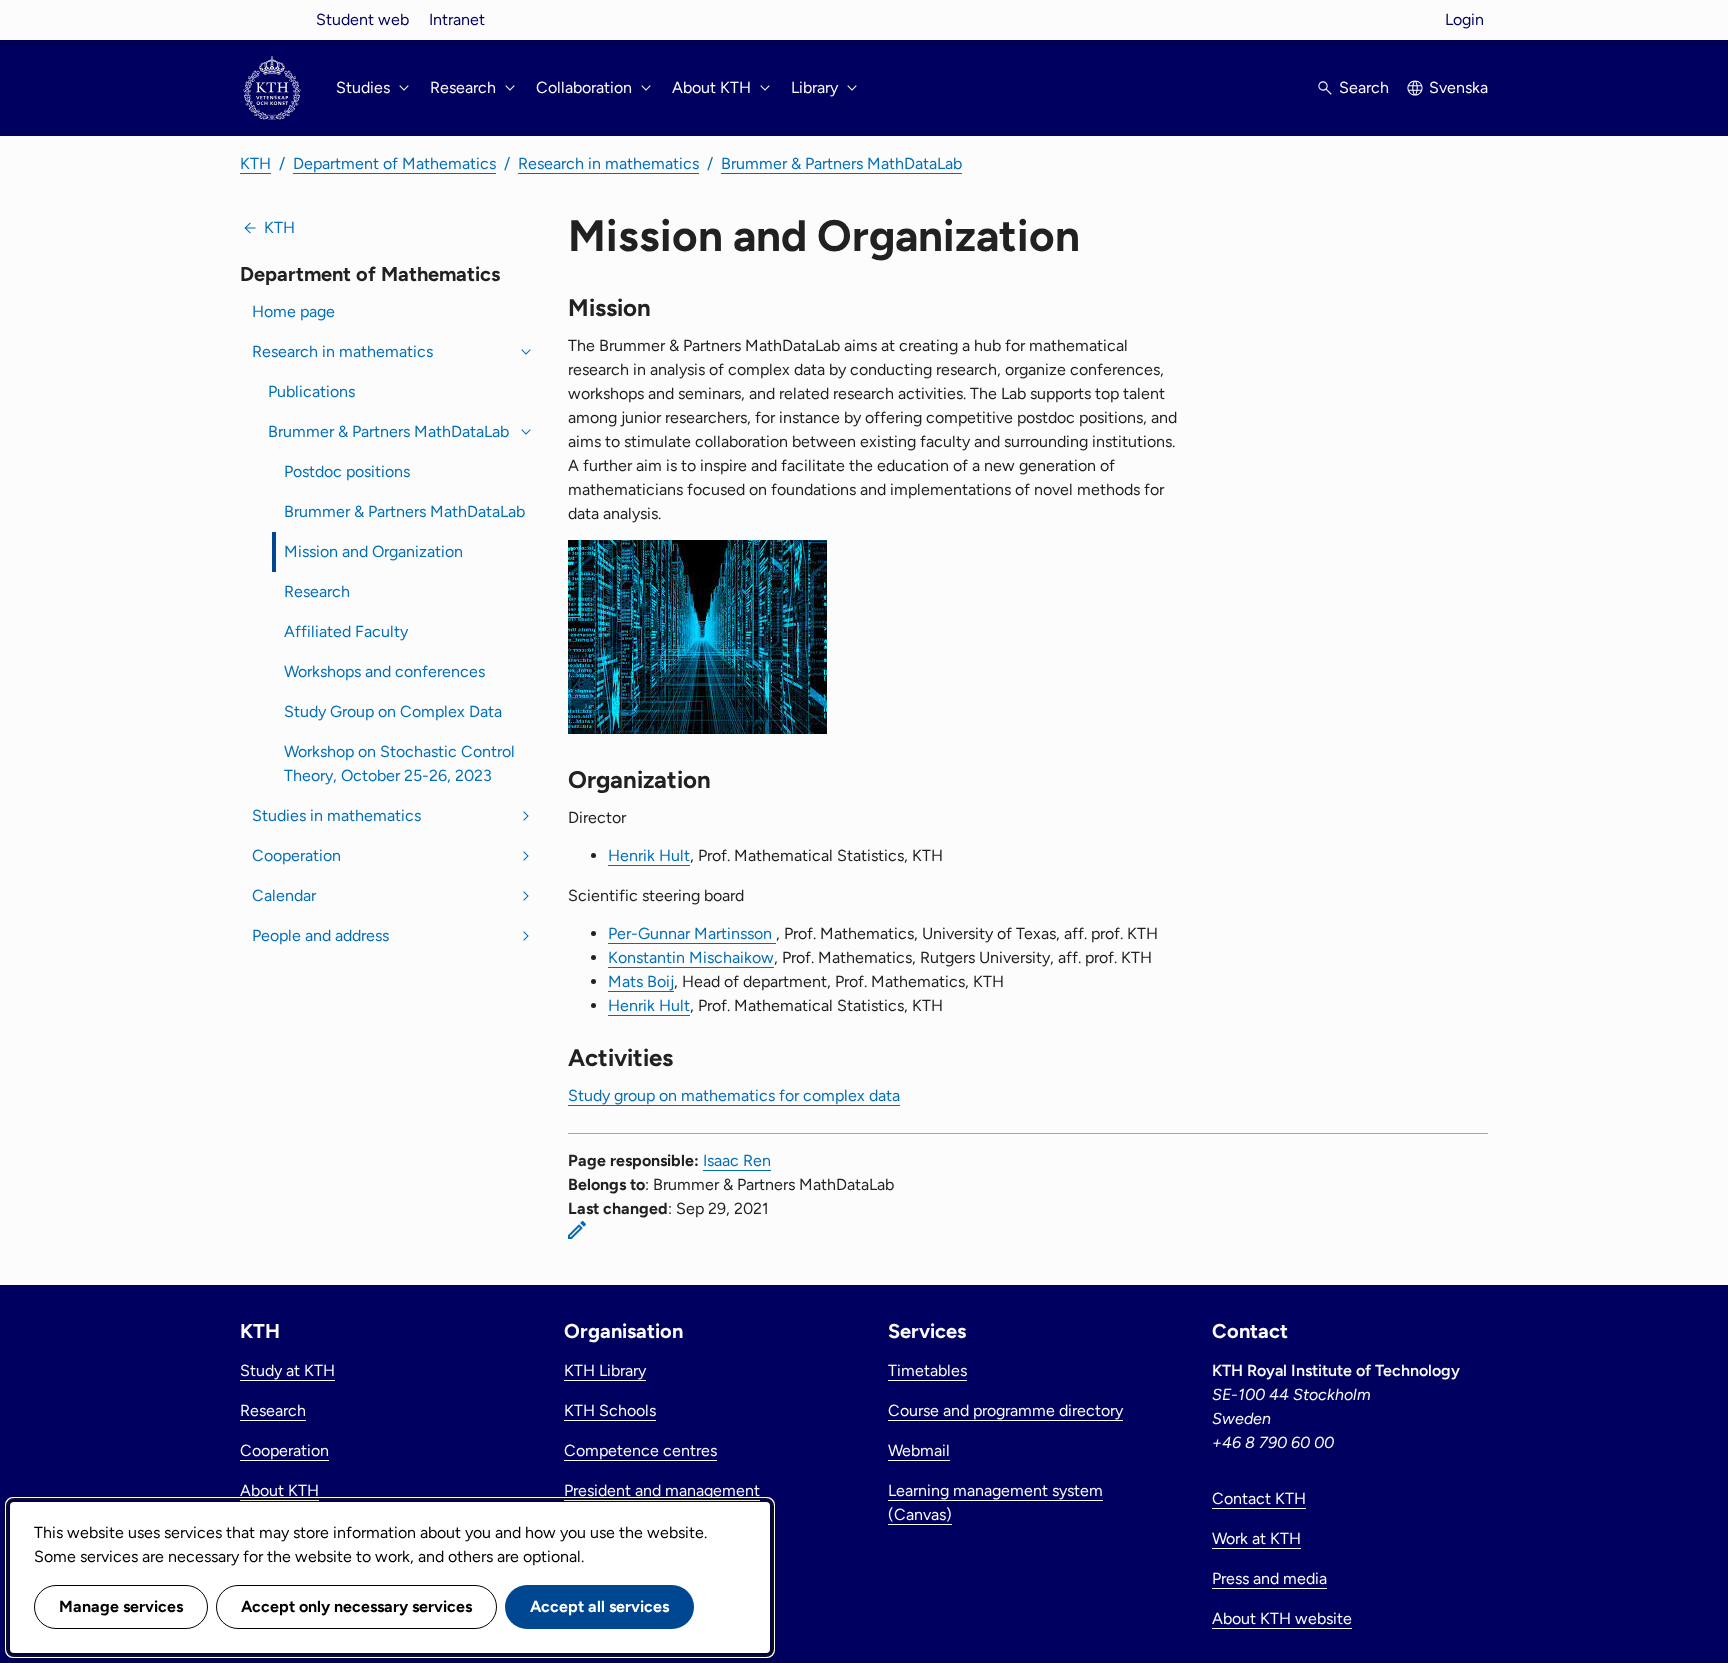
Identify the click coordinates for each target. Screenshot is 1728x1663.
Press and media (1269, 1578)
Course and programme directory (1005, 1410)
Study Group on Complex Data (393, 711)
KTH (255, 163)
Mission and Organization (373, 551)
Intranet (457, 19)
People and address (320, 935)
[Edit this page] (577, 1230)
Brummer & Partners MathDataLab (841, 163)
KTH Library (605, 1370)
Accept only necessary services (356, 1606)
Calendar (284, 895)
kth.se (272, 19)
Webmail (919, 1450)
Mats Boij (641, 981)
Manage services (121, 1606)
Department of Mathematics (394, 163)
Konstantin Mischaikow (691, 957)
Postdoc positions (347, 471)
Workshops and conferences (384, 671)
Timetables (927, 1370)
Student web (362, 19)
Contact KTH (1259, 1498)
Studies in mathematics (336, 815)
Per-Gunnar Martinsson (692, 933)
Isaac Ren (737, 1160)
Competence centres (640, 1450)
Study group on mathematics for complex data (734, 1095)
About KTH (279, 1490)
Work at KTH (1256, 1538)
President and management (662, 1490)
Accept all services (599, 1606)
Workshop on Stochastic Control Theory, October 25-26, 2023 (399, 763)
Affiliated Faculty (346, 631)
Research (317, 591)
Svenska (1458, 87)
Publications (311, 391)
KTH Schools (610, 1410)
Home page (293, 311)
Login (1464, 19)
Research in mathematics (608, 163)
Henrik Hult (649, 855)
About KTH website (1282, 1618)
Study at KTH (287, 1370)
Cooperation (296, 855)
